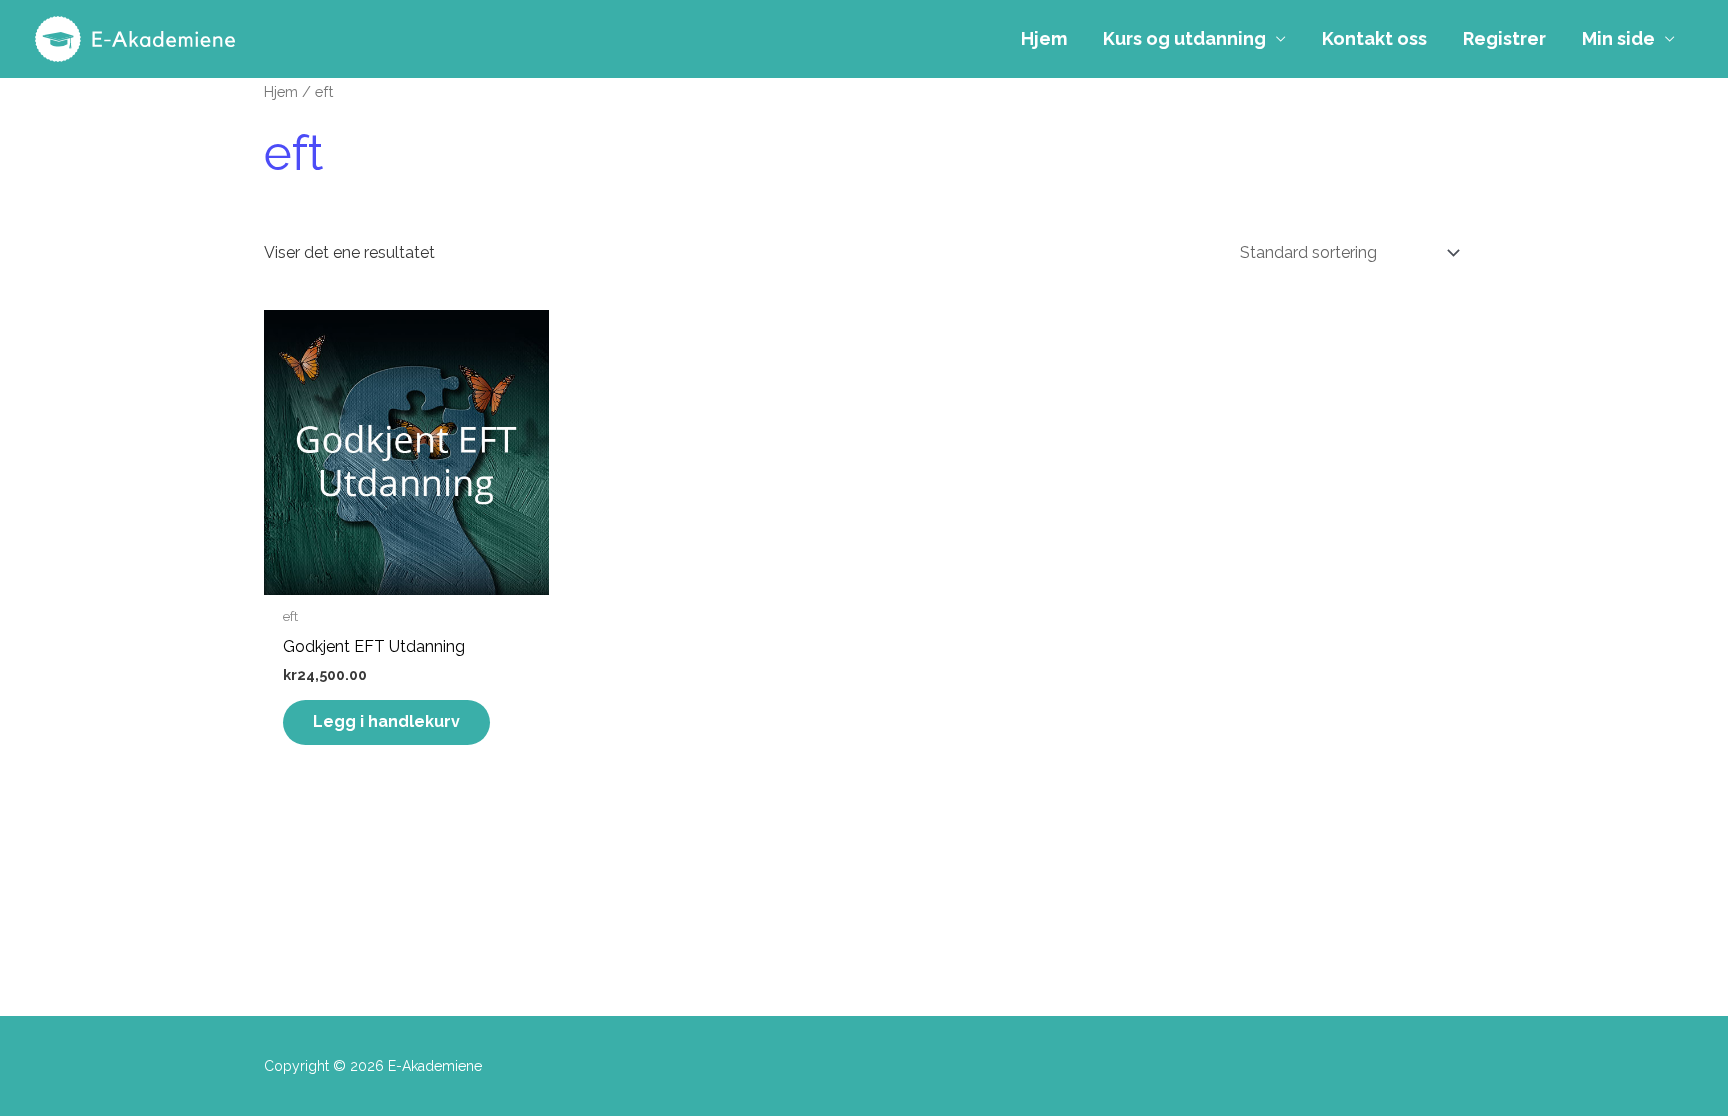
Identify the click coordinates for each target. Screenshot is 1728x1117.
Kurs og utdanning (1184, 38)
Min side (1618, 38)
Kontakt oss (1374, 38)
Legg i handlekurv (386, 721)
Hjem (1044, 38)
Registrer (1504, 38)
